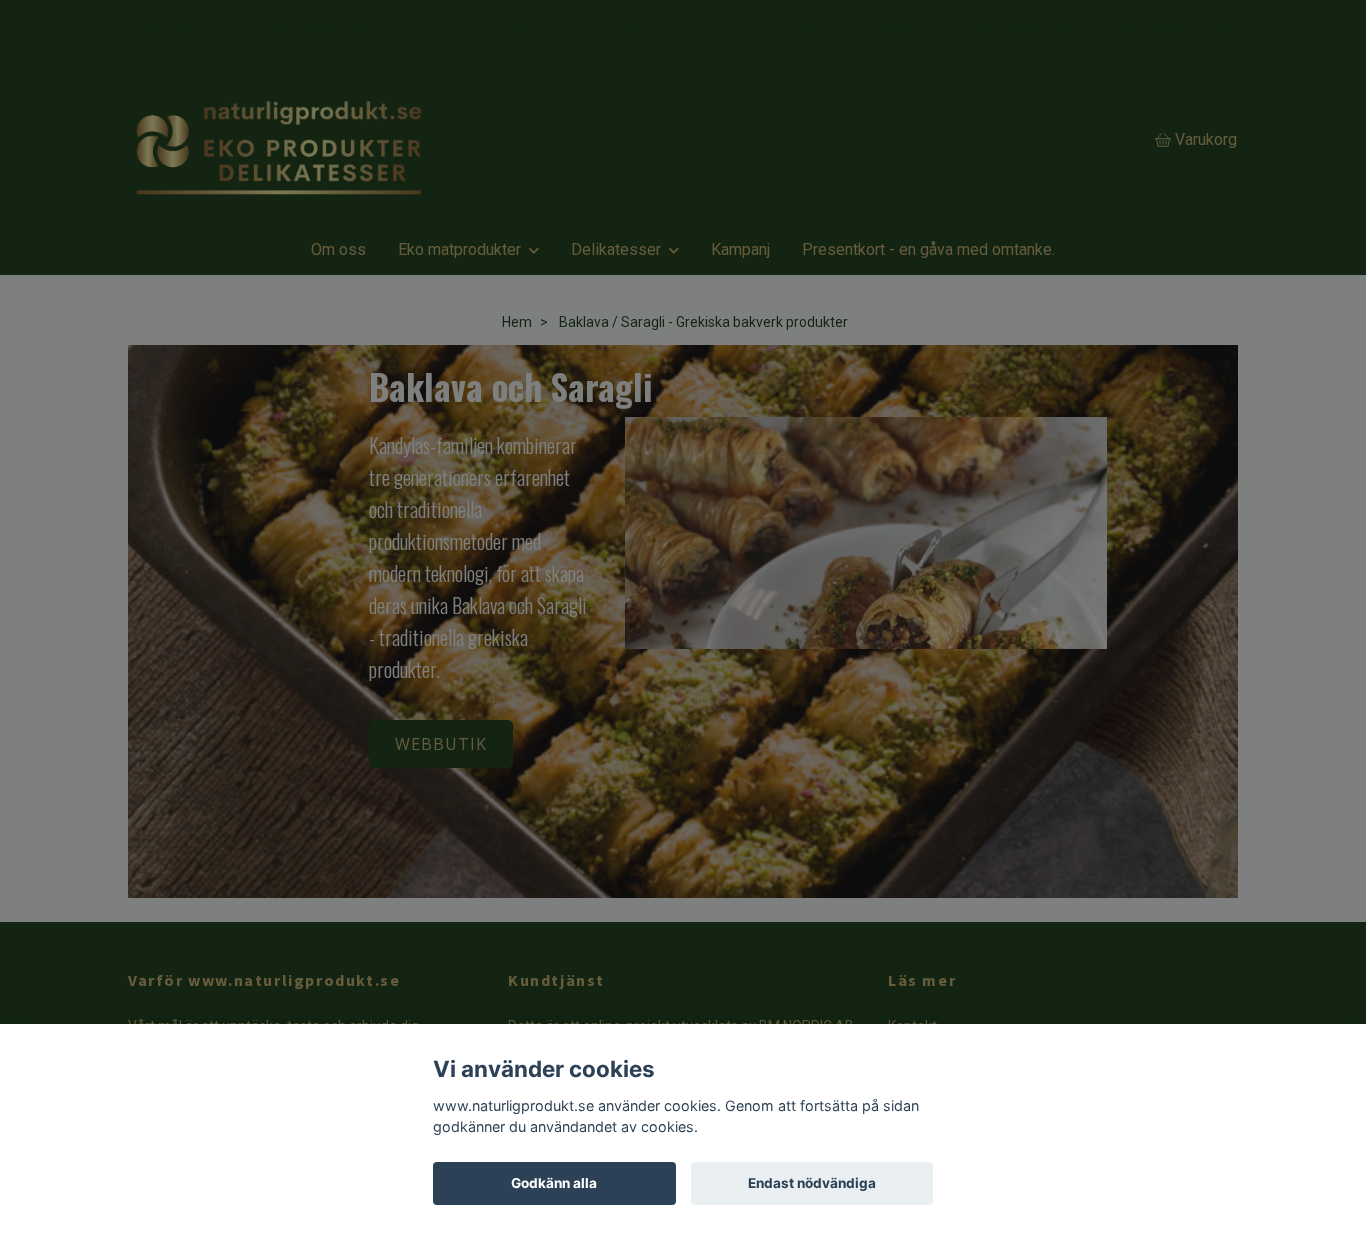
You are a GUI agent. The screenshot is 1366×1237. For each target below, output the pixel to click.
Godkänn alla (554, 1183)
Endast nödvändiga (812, 1183)
